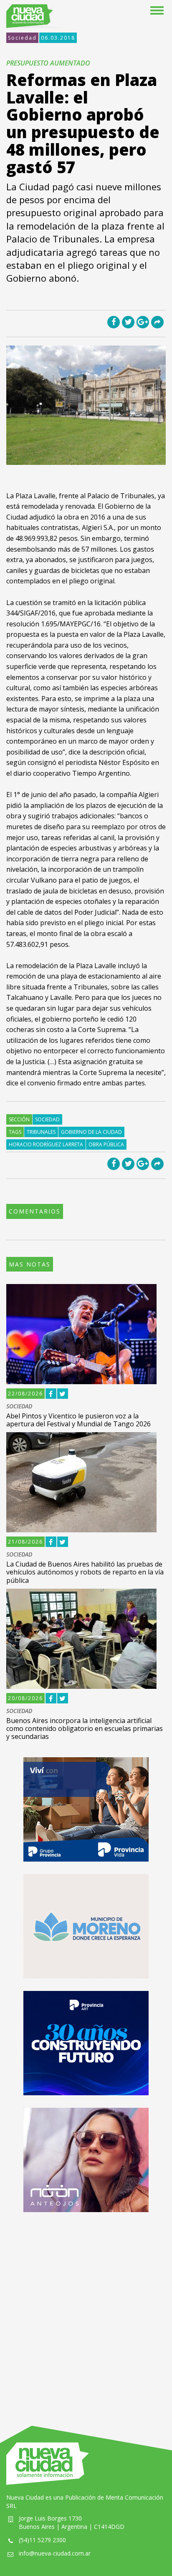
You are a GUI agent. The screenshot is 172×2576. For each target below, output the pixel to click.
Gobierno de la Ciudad (91, 1132)
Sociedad (22, 38)
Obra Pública (106, 1144)
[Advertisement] (86, 2311)
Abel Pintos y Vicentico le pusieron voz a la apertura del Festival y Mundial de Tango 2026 (78, 1420)
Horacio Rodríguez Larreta (46, 1144)
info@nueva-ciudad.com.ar (55, 2553)
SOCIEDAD (19, 1407)
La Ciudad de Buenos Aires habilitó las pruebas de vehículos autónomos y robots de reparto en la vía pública (85, 1572)
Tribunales (41, 1132)
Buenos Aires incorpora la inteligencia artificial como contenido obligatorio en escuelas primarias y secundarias (85, 1728)
